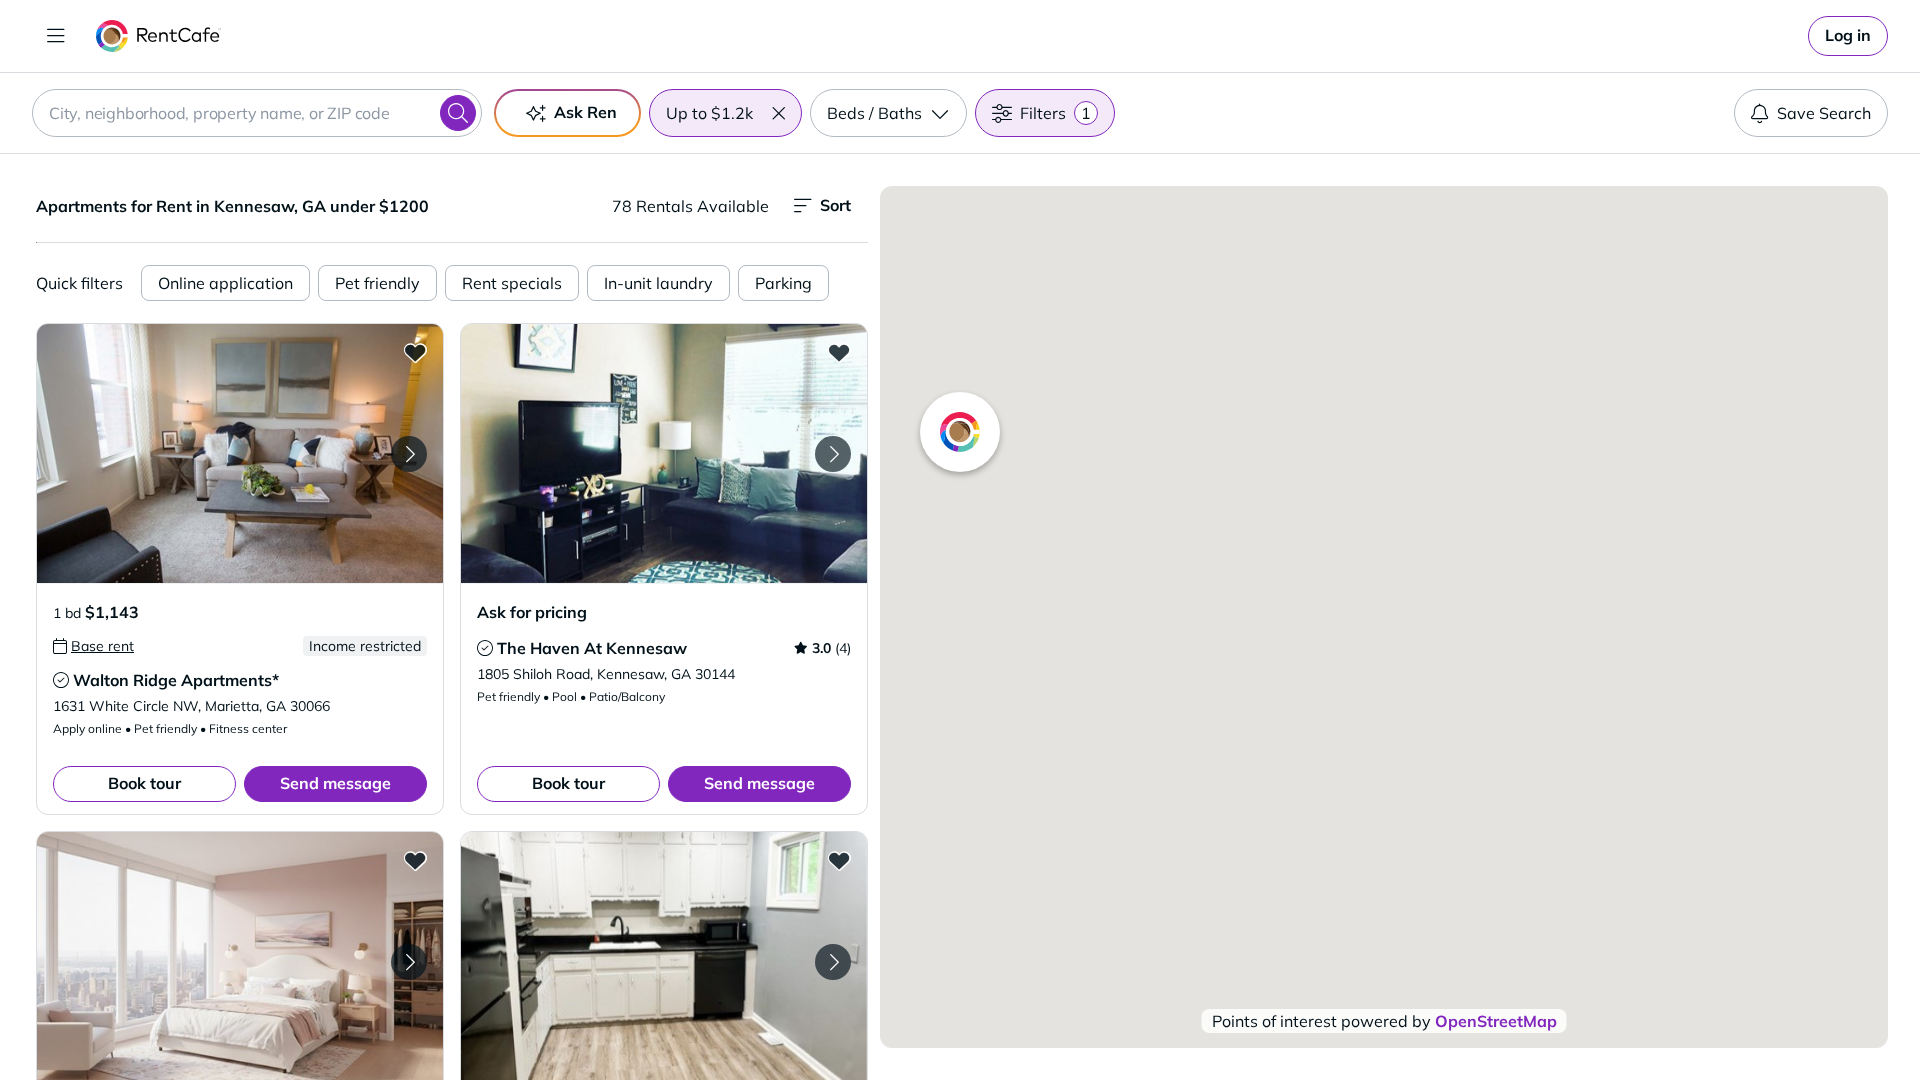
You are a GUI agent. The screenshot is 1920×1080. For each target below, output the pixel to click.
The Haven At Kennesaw (592, 648)
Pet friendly (377, 283)
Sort (835, 205)
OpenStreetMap (1496, 1021)
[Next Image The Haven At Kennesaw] (833, 454)
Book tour (144, 783)
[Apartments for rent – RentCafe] (158, 36)
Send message (335, 783)
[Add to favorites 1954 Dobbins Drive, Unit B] (839, 860)
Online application (225, 283)
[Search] (458, 113)
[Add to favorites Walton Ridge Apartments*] (415, 352)
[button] (778, 113)
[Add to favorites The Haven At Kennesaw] (839, 352)
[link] (1848, 36)
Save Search (1824, 113)
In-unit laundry (658, 283)
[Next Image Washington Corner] (409, 962)
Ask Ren (585, 112)
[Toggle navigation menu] (56, 36)
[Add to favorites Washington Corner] (415, 860)
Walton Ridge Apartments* (176, 680)
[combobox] (257, 113)
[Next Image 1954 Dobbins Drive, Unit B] (833, 962)
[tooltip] (93, 646)
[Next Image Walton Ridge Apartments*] (409, 454)
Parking (783, 283)
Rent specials (512, 283)
